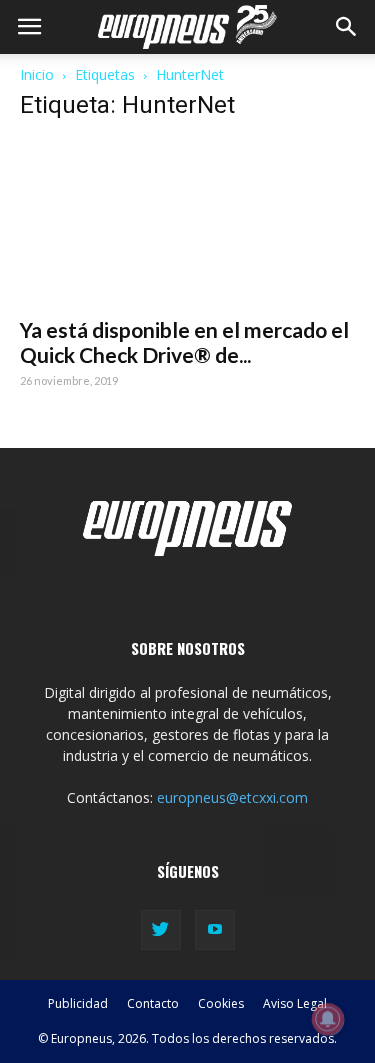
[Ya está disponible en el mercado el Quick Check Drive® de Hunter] (187, 222)
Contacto (153, 1003)
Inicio (37, 74)
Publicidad (78, 1003)
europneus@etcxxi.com (232, 797)
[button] (347, 27)
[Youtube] (215, 930)
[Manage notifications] (328, 1019)
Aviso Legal (295, 1003)
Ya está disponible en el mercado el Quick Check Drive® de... (184, 342)
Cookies (221, 1003)
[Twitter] (161, 930)
